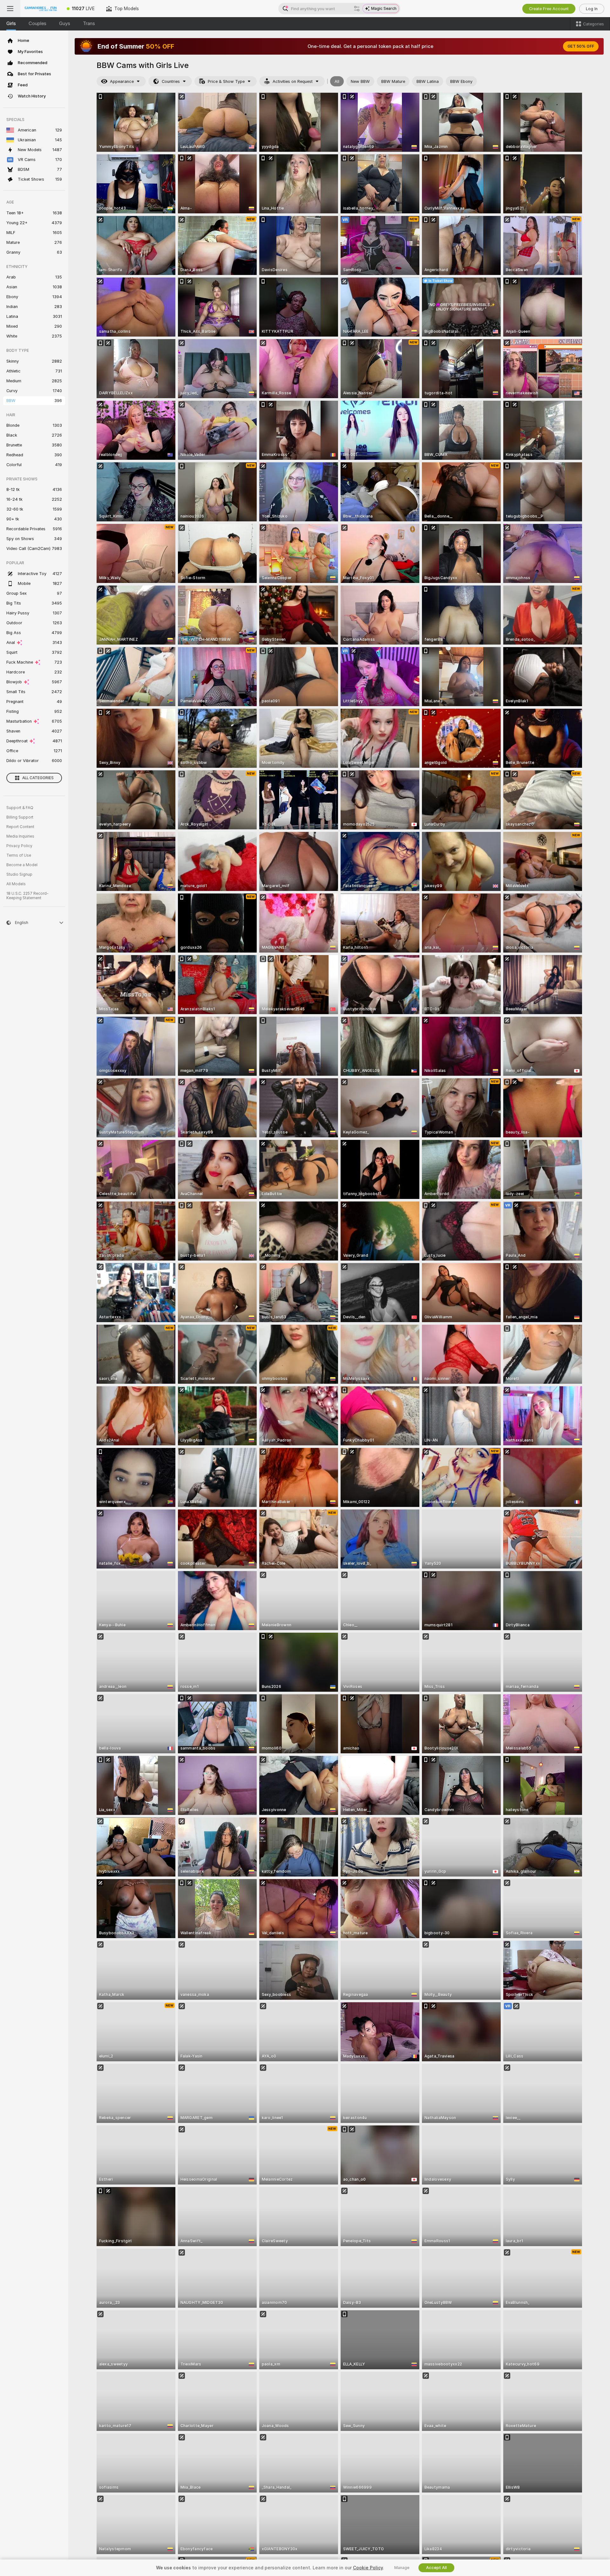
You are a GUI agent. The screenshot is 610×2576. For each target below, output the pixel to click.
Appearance (122, 81)
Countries (171, 81)
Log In (592, 9)
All (337, 81)
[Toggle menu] (10, 9)
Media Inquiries (20, 836)
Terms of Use (19, 855)
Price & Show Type (226, 81)
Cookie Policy (368, 2568)
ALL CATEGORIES (38, 778)
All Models (16, 884)
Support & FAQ (20, 808)
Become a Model (22, 865)
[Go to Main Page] (41, 9)
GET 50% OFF (581, 46)
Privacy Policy (19, 846)
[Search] (357, 9)
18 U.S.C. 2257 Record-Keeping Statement (27, 896)
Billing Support (20, 817)
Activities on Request (293, 81)
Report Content (20, 827)
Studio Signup (19, 874)
